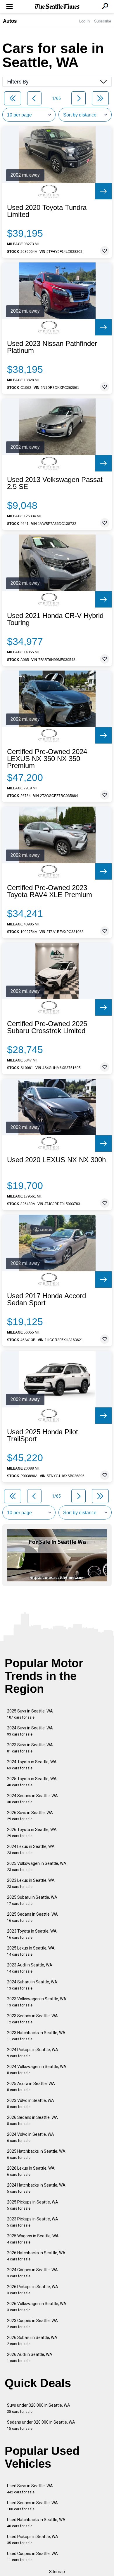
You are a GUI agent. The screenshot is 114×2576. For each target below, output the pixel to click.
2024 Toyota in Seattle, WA (32, 1765)
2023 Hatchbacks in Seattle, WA (36, 2036)
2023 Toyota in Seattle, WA (32, 1934)
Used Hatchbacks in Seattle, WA (36, 2523)
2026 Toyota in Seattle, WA (32, 1833)
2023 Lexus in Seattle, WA (31, 1883)
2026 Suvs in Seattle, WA (30, 1816)
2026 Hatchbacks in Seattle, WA (36, 2256)
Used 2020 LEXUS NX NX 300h (56, 1160)
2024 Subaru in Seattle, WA (32, 1985)
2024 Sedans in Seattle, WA (32, 1799)
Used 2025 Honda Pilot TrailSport (43, 1435)
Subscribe (103, 21)
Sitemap (57, 2572)
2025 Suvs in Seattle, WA (30, 1714)
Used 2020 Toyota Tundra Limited (47, 211)
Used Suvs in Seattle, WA (30, 2489)
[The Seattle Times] (57, 7)
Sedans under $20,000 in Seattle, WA (41, 2425)
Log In (84, 21)
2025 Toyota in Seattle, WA (32, 1782)
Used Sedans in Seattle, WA (32, 2506)
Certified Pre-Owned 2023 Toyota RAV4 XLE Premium (50, 891)
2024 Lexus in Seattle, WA (31, 1850)
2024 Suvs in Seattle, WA (30, 1731)
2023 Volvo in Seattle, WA (31, 2104)
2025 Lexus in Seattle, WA (31, 1951)
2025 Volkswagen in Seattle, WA (37, 1866)
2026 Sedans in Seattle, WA (32, 2120)
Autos (10, 21)
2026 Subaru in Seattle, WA (32, 2341)
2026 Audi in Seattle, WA (30, 2357)
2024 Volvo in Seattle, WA (31, 2137)
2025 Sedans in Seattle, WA (32, 1917)
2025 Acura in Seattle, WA (31, 2087)
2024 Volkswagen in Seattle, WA (37, 2070)
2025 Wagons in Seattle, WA (33, 2239)
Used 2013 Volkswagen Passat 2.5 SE (55, 483)
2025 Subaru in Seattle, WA (32, 1900)
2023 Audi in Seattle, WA (30, 1968)
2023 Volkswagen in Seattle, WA (37, 2002)
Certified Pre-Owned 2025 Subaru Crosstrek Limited (47, 1027)
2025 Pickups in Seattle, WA (33, 2205)
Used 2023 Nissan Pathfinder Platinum (52, 347)
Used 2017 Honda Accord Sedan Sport (46, 1299)
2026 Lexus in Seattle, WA (31, 2171)
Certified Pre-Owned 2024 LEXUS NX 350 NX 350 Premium (47, 759)
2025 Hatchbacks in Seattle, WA (36, 2154)
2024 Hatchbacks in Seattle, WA (36, 2188)
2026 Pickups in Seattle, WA (33, 2290)
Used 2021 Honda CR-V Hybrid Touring (55, 619)
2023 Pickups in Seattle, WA (33, 2222)
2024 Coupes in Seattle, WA (32, 2273)
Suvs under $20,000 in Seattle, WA (39, 2408)
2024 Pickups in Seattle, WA (33, 2053)
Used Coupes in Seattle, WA (32, 2557)
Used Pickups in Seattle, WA (33, 2540)
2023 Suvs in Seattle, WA (30, 1748)
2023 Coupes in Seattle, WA (32, 2324)
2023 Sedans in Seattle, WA (32, 2019)
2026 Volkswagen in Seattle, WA (37, 2307)
